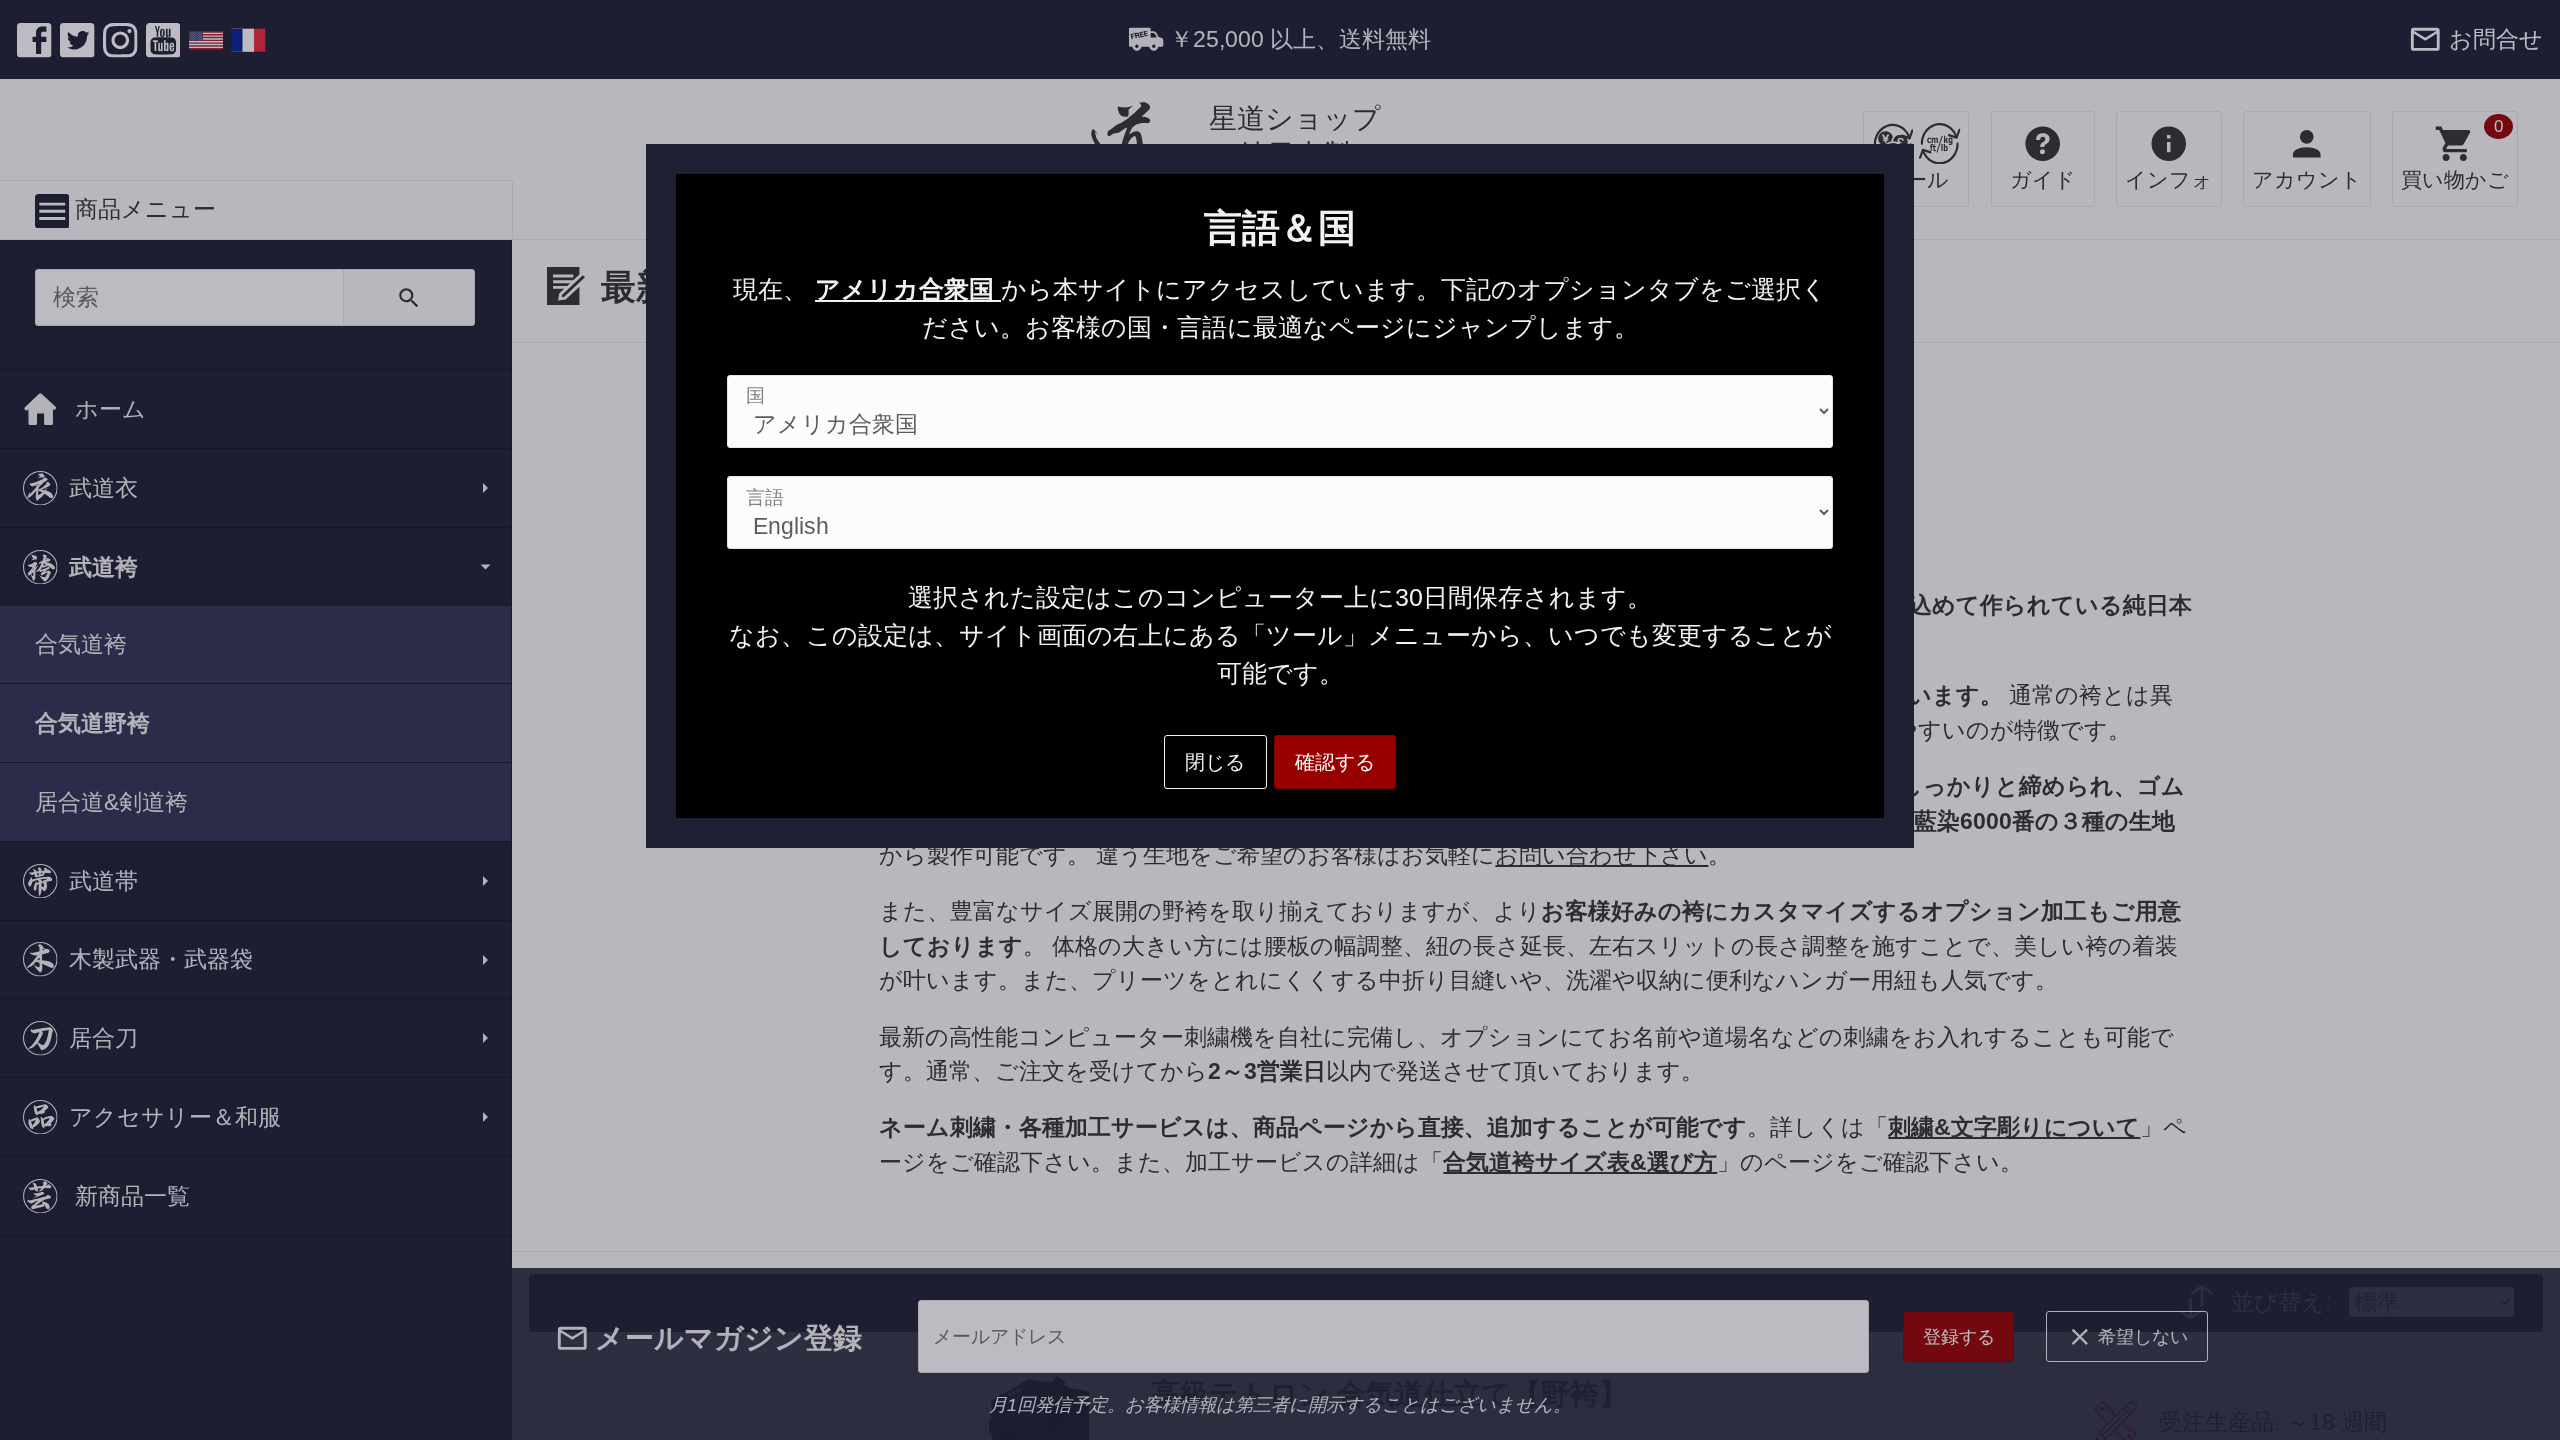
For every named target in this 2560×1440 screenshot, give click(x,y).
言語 (765, 497)
